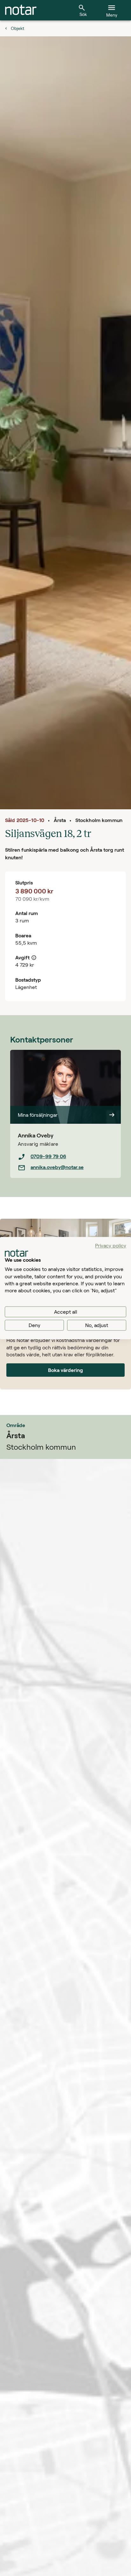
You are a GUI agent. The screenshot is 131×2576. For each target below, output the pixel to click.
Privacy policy (111, 1245)
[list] (65, 1162)
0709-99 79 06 (48, 1156)
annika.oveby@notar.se (57, 1167)
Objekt (17, 28)
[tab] (21, 10)
